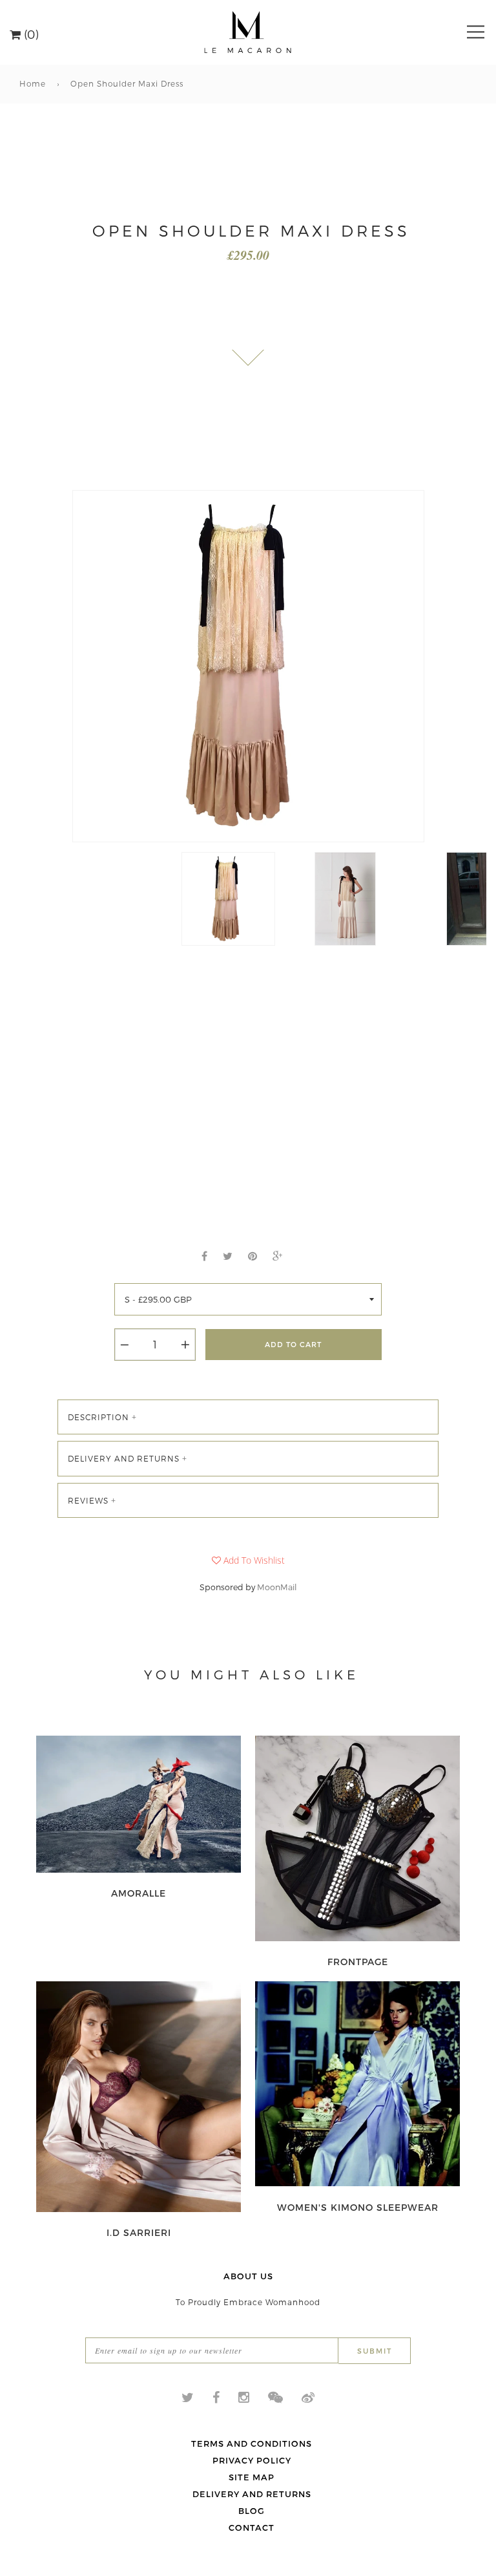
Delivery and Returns (252, 2494)
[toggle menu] (476, 32)
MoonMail (277, 1587)
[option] (248, 666)
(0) (30, 33)
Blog (252, 2511)
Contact (252, 2528)
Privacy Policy (252, 2460)
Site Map (252, 2477)
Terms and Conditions (252, 2443)
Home (33, 83)
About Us (248, 2276)
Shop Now (139, 1893)
